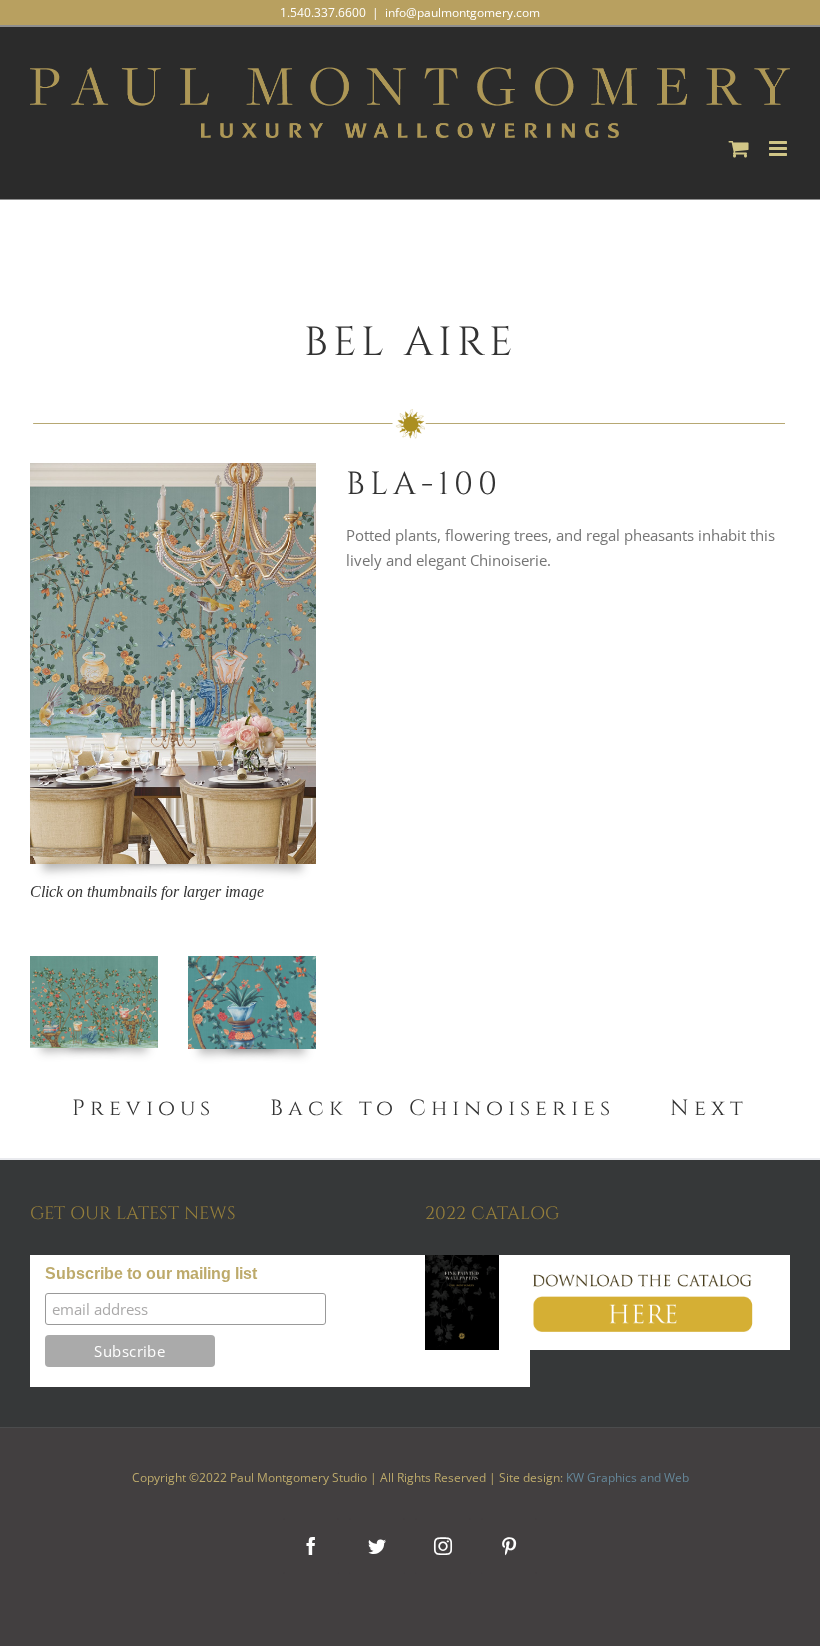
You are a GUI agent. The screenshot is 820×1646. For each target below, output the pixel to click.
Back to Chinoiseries (442, 1108)
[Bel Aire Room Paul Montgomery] (173, 470)
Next (709, 1108)
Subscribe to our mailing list (151, 1273)
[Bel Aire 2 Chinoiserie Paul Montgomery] (94, 963)
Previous (149, 1108)
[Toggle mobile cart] (739, 148)
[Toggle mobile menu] (779, 148)
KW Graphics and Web (627, 1477)
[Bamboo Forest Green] (252, 963)
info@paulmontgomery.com (462, 12)
